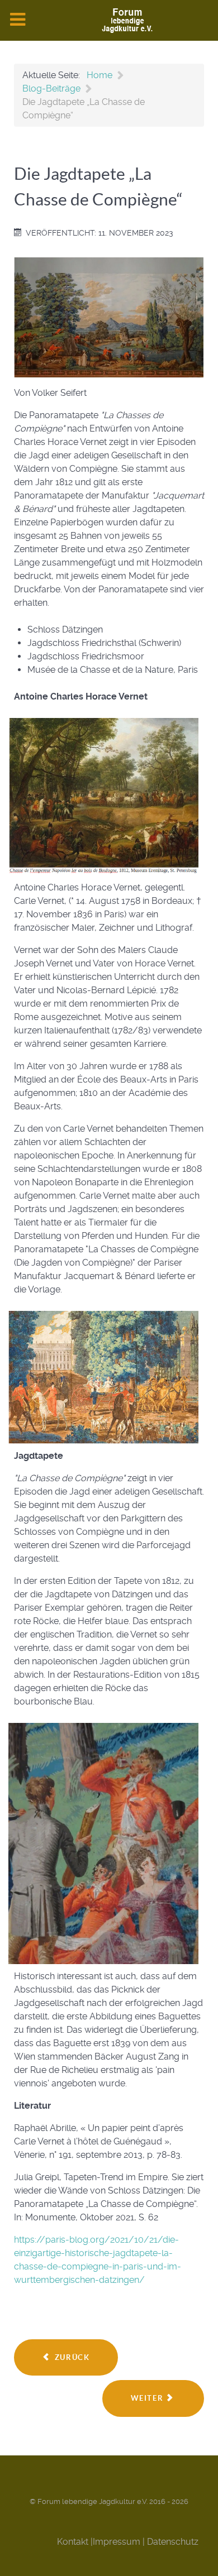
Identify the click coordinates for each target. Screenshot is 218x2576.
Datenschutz (173, 2542)
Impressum (117, 2542)
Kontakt (73, 2542)
